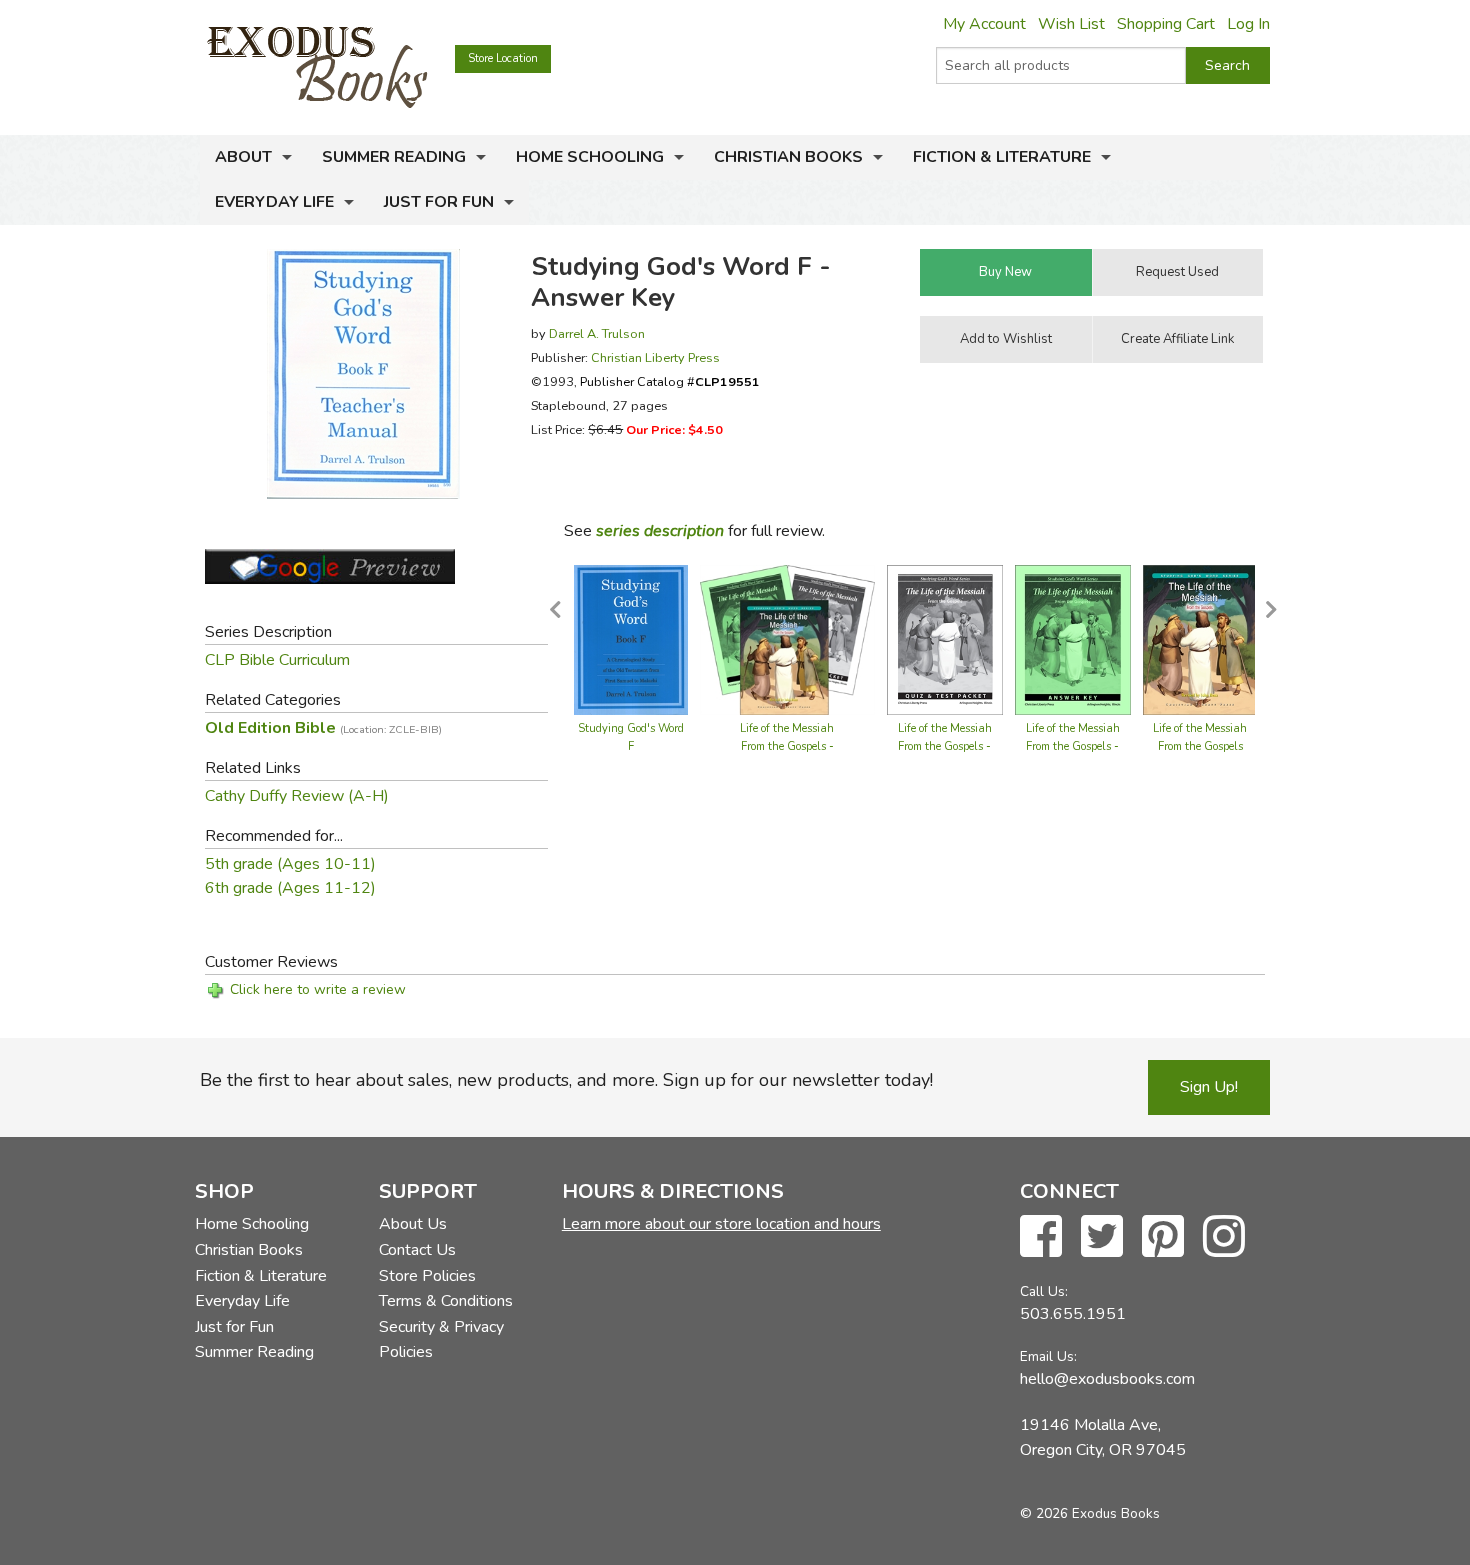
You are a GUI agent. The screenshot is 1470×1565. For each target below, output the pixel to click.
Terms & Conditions (446, 1301)
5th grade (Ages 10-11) (290, 864)
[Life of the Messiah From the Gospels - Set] (787, 638)
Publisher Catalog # (670, 381)
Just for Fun (439, 202)
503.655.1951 (1073, 1314)
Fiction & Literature (1002, 157)
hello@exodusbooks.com (1107, 1379)
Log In (1248, 24)
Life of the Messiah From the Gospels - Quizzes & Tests (945, 746)
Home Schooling (590, 157)
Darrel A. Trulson (597, 333)
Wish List (1071, 24)
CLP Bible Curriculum (277, 660)
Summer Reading (394, 157)
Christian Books (788, 157)
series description (660, 531)
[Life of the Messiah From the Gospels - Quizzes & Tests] (945, 638)
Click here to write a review (318, 989)
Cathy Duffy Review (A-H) (297, 796)
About (243, 157)
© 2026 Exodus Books (1090, 1513)
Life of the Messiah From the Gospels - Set (787, 746)
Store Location (503, 58)
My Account (984, 24)
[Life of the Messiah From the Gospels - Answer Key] (1073, 638)
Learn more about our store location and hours (721, 1224)
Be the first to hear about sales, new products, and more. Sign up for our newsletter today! (566, 1080)
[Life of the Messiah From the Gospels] (1201, 638)
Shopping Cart (1166, 24)
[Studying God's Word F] (631, 638)
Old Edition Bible (323, 728)
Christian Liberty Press (655, 357)
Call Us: (1044, 1291)
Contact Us (417, 1250)
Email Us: (1048, 1356)
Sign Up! (1209, 1087)
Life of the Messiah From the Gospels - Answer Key (1073, 746)
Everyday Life (274, 202)
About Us (413, 1224)
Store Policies (427, 1276)
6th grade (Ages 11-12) (290, 888)
